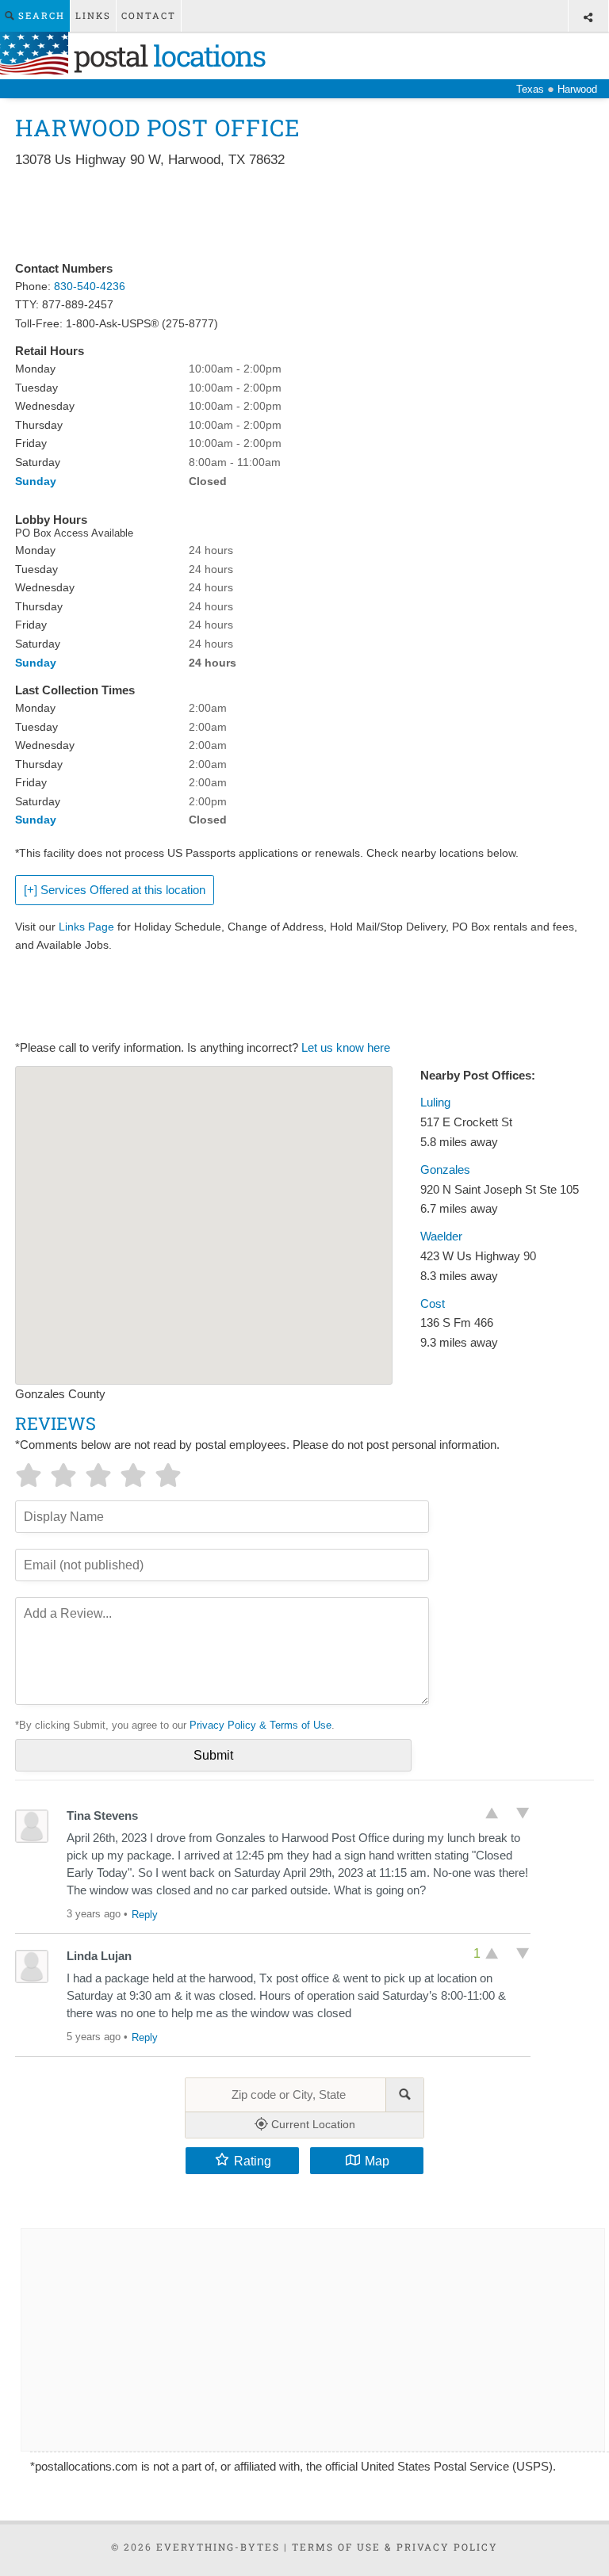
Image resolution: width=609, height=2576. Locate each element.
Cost (433, 1304)
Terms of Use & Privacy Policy (395, 2547)
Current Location (312, 2124)
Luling (435, 1103)
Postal (167, 55)
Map (377, 2161)
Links (93, 15)
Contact (149, 15)
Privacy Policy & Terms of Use (260, 1725)
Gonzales (445, 1170)
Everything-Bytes (218, 2547)
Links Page (86, 927)
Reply (145, 1915)
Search (40, 15)
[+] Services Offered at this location (115, 890)
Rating (253, 2161)
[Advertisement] (304, 216)
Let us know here (346, 1048)
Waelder (441, 1236)
